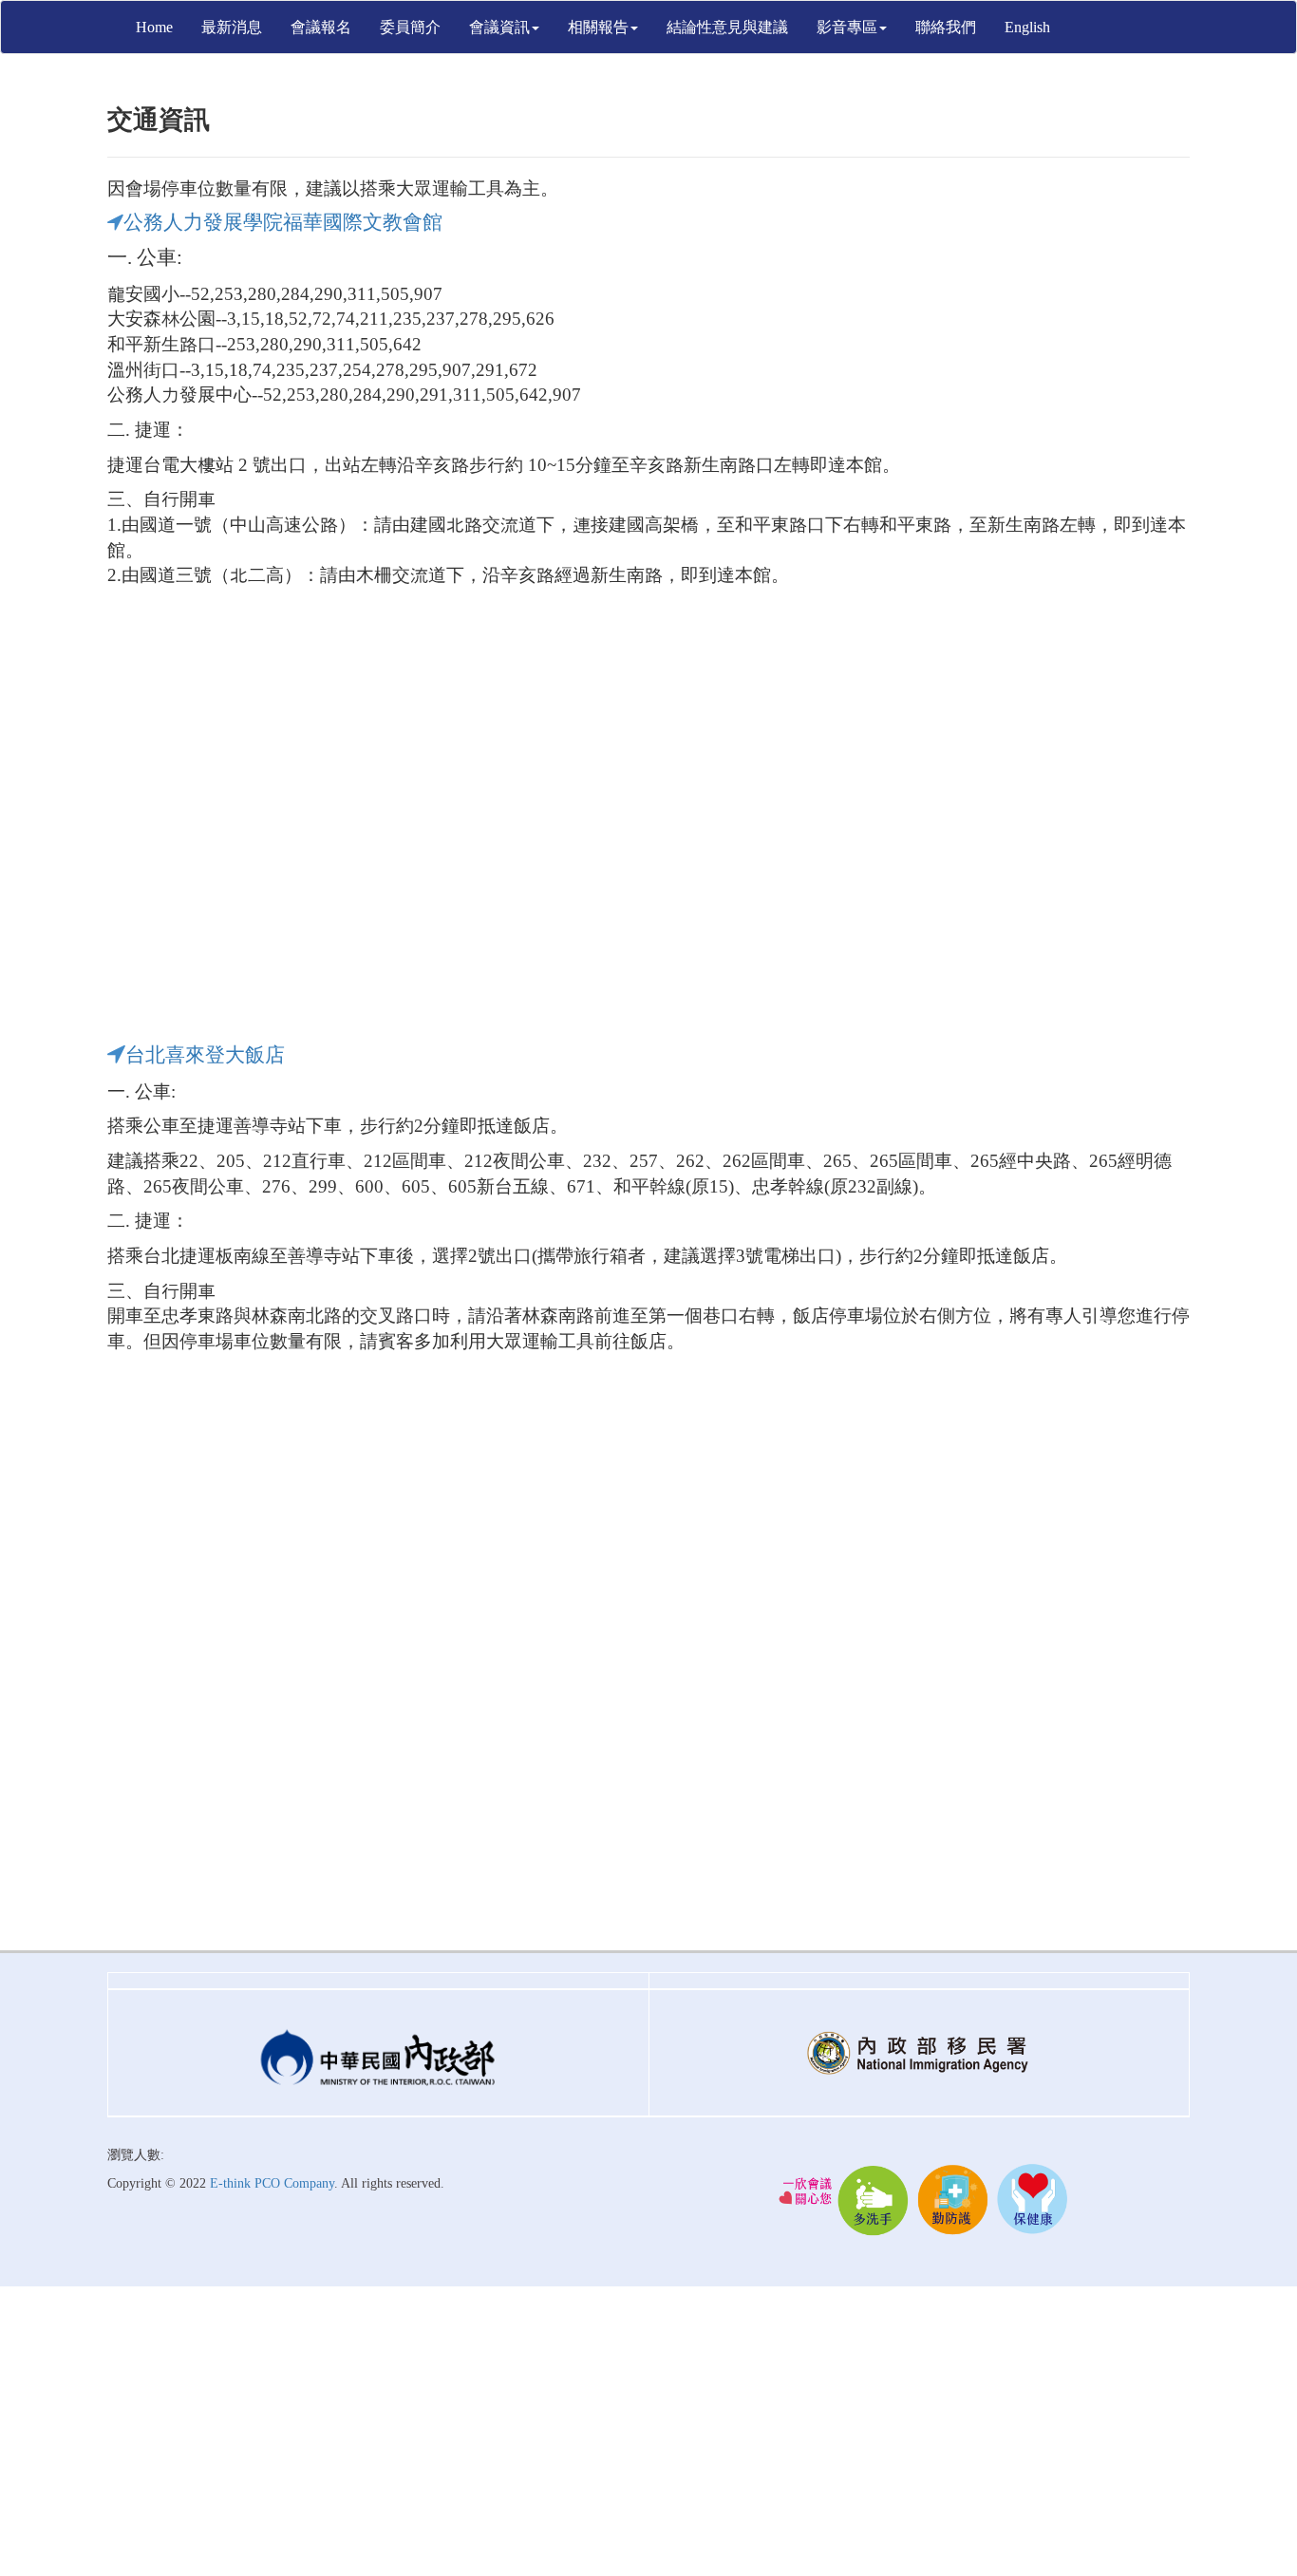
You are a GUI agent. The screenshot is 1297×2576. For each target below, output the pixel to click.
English (1027, 27)
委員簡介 (410, 27)
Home (154, 27)
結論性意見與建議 (727, 27)
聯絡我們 (946, 27)
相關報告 (598, 27)
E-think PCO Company (272, 2183)
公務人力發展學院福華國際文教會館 (283, 222)
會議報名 (321, 27)
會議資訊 (499, 27)
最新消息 (232, 27)
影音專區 (847, 27)
